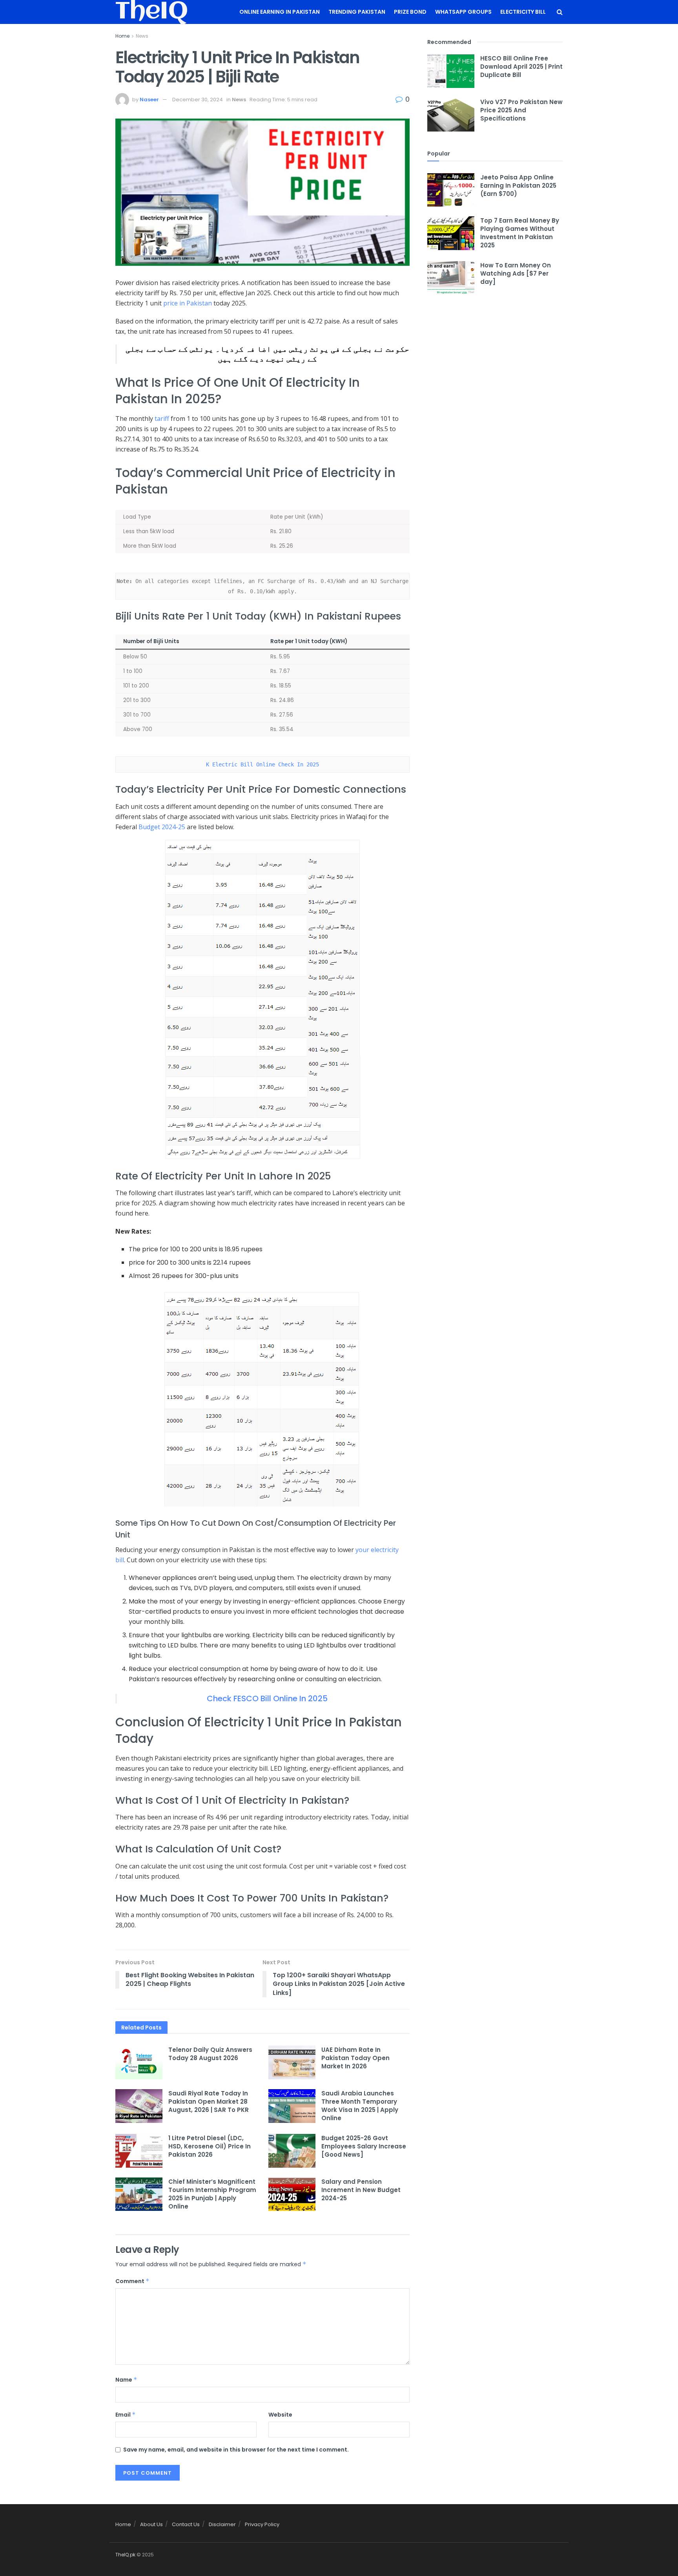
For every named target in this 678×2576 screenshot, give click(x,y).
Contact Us (186, 2524)
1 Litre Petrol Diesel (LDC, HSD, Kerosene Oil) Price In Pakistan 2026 (210, 2146)
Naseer (149, 100)
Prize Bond (410, 12)
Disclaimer (222, 2524)
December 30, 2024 (198, 100)
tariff (162, 419)
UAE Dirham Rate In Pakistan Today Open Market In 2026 (355, 2058)
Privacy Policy (262, 2524)
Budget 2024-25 (162, 827)
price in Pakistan (188, 303)
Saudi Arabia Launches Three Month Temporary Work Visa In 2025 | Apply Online (360, 2106)
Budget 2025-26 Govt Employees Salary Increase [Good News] (364, 2146)
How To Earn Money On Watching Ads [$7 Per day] (516, 273)
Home (122, 36)
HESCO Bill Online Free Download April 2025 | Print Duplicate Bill (521, 67)
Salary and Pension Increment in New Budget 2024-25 (361, 2190)
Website (280, 2415)
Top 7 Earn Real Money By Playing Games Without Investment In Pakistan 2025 (520, 233)
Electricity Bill (523, 12)
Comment (132, 2281)
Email (126, 2415)
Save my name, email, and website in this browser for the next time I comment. (236, 2450)
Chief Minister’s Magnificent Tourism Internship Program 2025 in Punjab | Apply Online (212, 2194)
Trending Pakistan (357, 12)
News (142, 36)
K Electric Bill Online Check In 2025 (262, 764)
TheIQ (152, 12)
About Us (151, 2524)
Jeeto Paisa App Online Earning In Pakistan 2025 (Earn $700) (518, 186)
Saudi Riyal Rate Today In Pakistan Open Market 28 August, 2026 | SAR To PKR (209, 2102)
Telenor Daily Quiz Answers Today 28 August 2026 (210, 2054)
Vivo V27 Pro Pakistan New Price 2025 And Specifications (521, 110)
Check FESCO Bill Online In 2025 (267, 1698)
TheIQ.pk (125, 2555)
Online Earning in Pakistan (280, 12)
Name (126, 2380)
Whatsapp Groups (463, 12)
